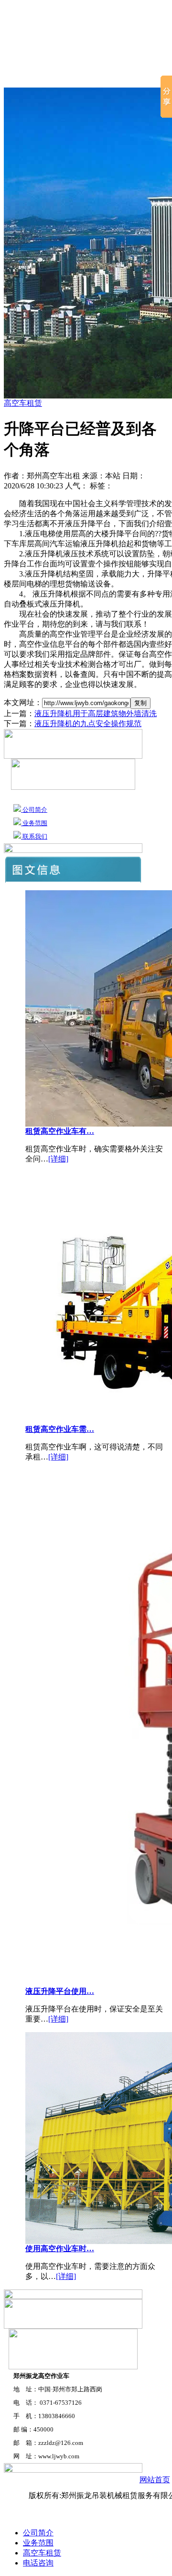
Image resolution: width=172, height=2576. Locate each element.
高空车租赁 (120, 76)
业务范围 (34, 823)
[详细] (58, 1159)
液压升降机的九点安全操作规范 (88, 724)
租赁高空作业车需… (60, 1429)
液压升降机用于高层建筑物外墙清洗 (96, 713)
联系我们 (34, 836)
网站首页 (22, 76)
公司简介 (69, 76)
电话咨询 (38, 2563)
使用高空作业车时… (60, 2249)
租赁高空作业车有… (60, 1131)
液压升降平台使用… (60, 1991)
